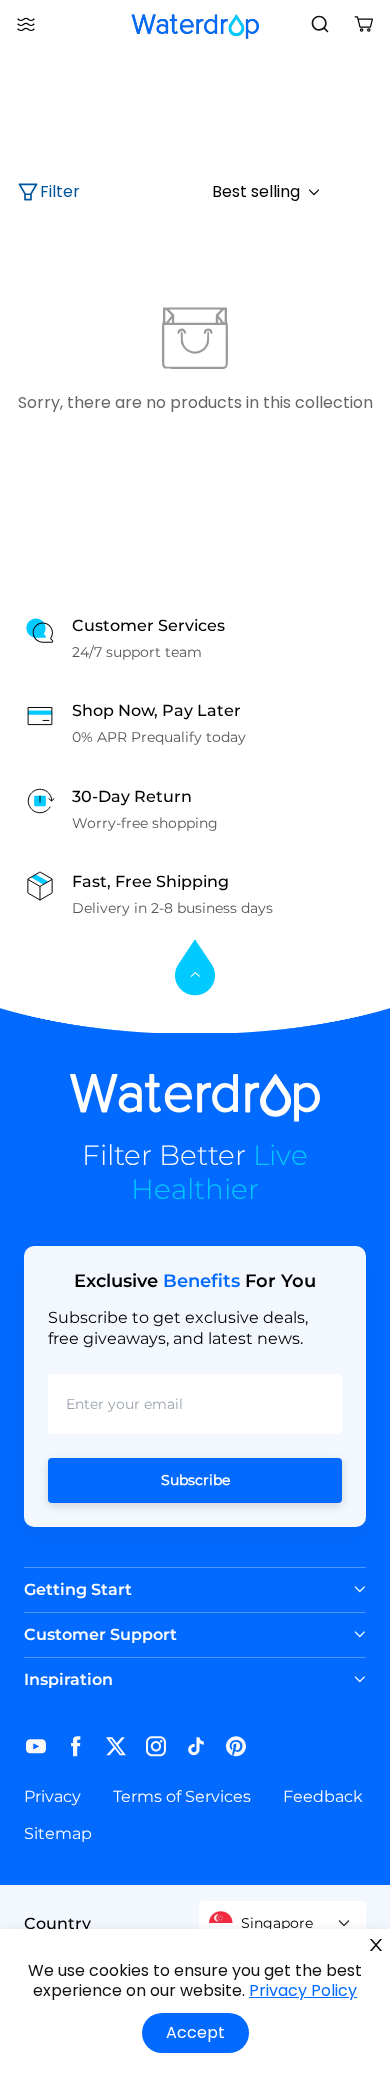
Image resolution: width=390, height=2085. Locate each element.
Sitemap (58, 1833)
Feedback (323, 1796)
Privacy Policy (303, 1990)
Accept (195, 2032)
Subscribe (195, 1480)
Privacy (52, 1796)
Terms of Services (182, 1796)
